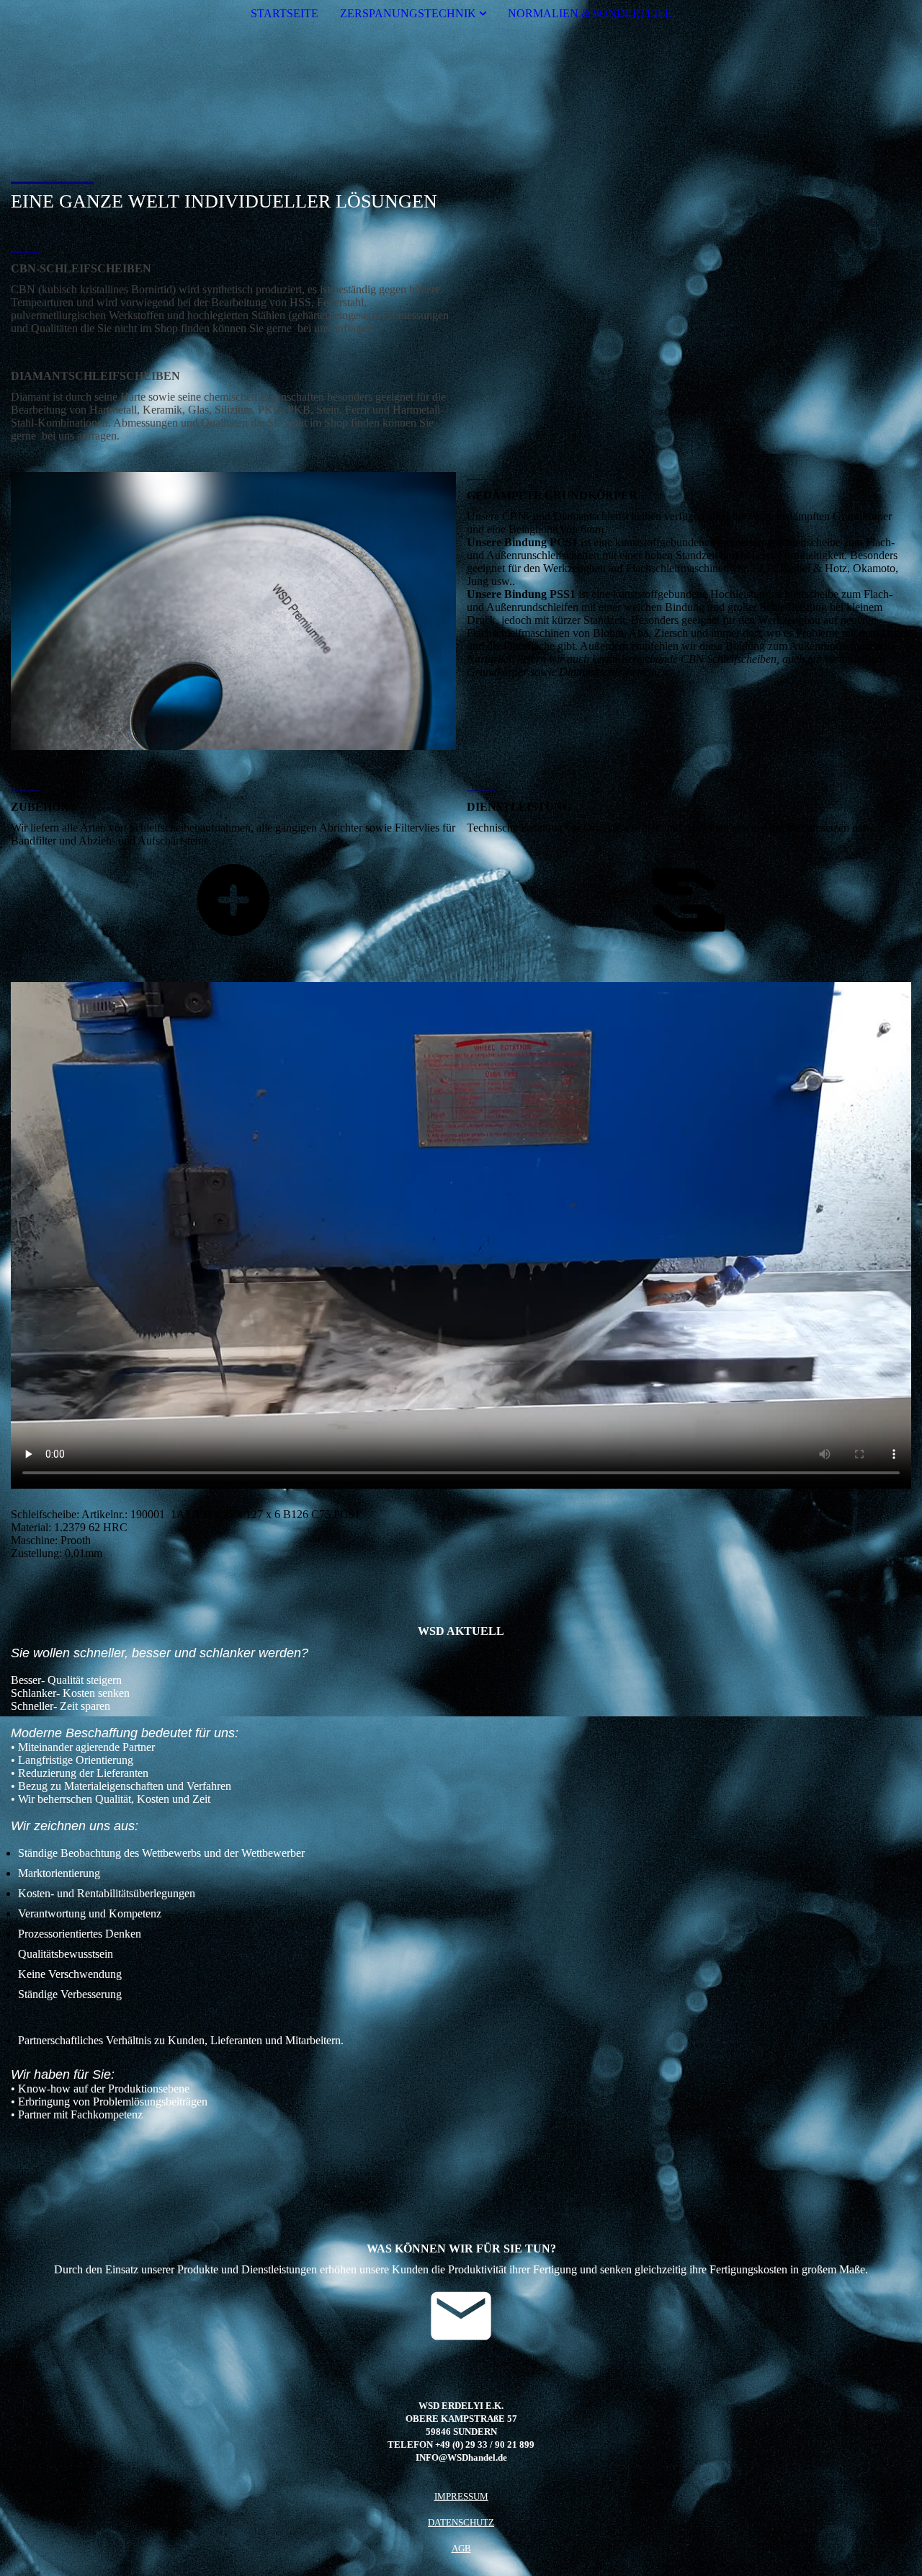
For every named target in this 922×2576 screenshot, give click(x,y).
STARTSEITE (285, 13)
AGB (461, 2548)
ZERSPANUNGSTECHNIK (408, 13)
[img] (461, 89)
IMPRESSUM (461, 2496)
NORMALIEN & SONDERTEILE (590, 13)
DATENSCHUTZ (461, 2522)
